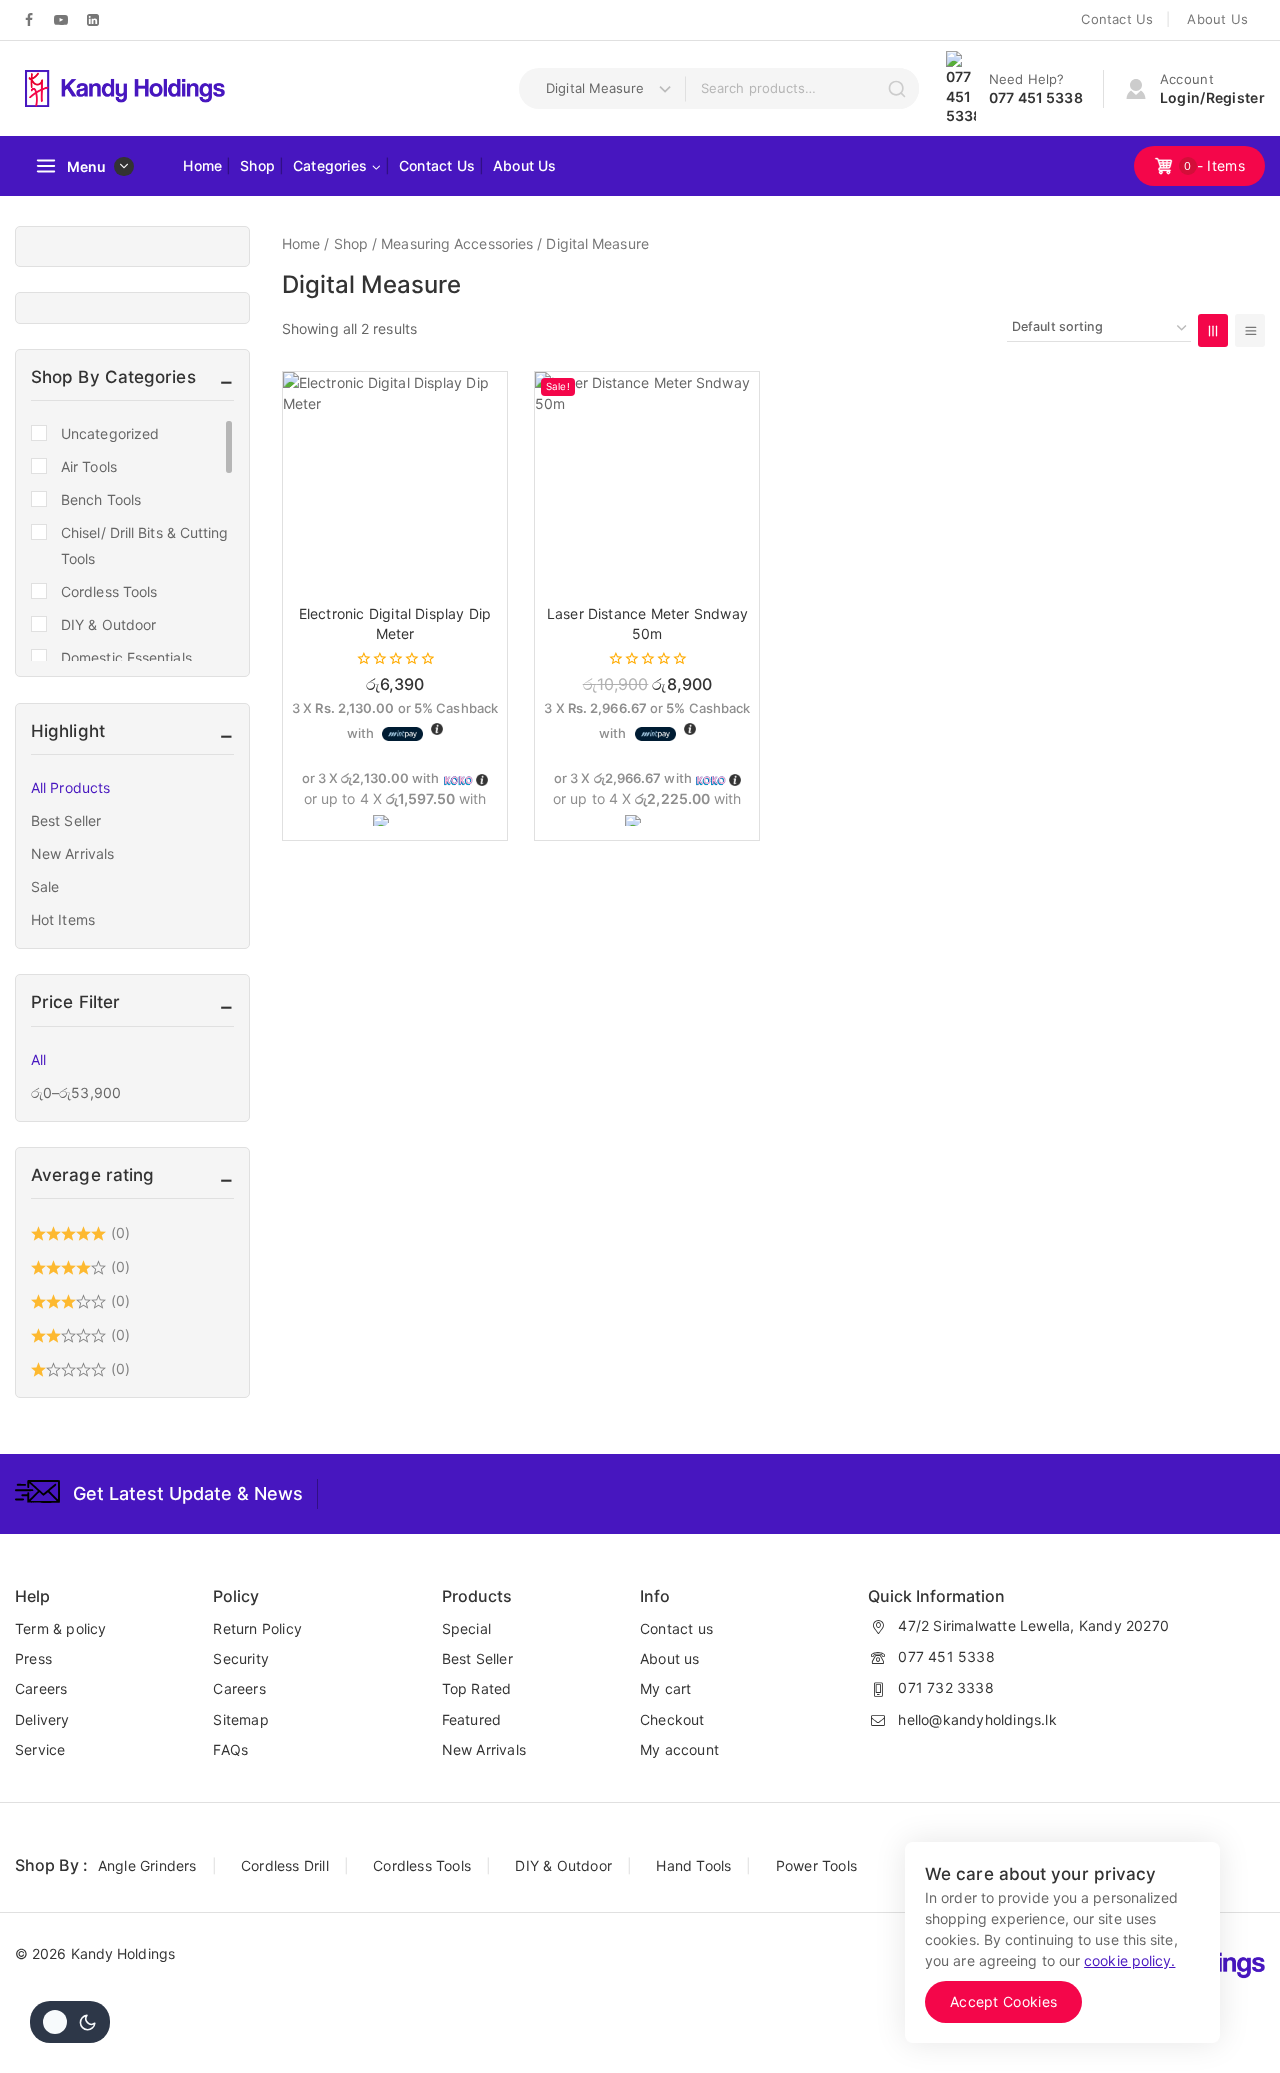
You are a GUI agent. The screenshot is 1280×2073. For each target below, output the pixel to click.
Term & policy (61, 1628)
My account (679, 1749)
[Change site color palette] (70, 2022)
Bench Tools (101, 499)
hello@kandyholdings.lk (977, 1719)
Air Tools (89, 466)
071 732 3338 (945, 1687)
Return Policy (257, 1628)
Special (466, 1628)
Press (33, 1658)
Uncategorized (110, 433)
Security (241, 1658)
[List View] (1250, 330)
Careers (41, 1688)
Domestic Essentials (126, 657)
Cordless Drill (285, 1865)
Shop (257, 165)
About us (670, 1658)
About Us (1217, 19)
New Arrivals (72, 853)
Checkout (672, 1719)
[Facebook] (29, 20)
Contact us (676, 1628)
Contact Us (1117, 19)
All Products (70, 787)
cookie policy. (1129, 1960)
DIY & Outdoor (108, 624)
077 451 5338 (946, 1656)
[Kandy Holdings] (125, 88)
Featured (472, 1719)
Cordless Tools (109, 591)
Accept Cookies (1003, 2001)
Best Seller (66, 820)
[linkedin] (93, 20)
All (38, 1059)
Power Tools (816, 1865)
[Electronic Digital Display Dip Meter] (395, 484)
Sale (45, 886)
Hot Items (63, 919)
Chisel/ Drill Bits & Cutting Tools (145, 545)
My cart (665, 1688)
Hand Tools (693, 1865)
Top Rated (477, 1688)
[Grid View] (1213, 330)
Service (40, 1749)
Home (202, 165)
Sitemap (240, 1719)
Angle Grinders (147, 1865)
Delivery (42, 1719)
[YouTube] (61, 20)
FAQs (230, 1749)
